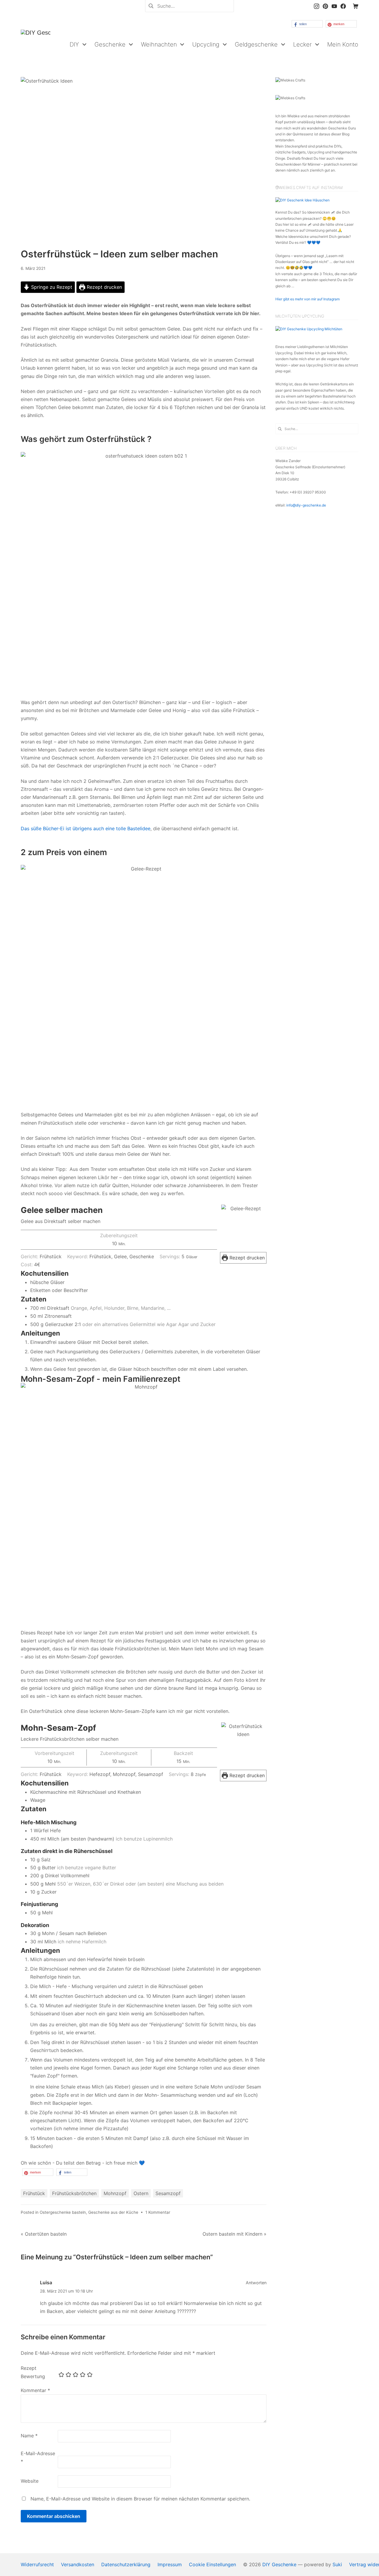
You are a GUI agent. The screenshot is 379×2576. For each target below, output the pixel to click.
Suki (337, 2564)
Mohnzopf (115, 2193)
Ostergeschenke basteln (63, 2212)
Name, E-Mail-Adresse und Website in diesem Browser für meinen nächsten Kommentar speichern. (140, 2499)
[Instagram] (317, 6)
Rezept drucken (104, 287)
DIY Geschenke (279, 2564)
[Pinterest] (325, 6)
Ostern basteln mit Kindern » (235, 2234)
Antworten (256, 2283)
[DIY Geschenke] (36, 44)
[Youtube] (334, 6)
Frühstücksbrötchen (74, 2193)
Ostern (141, 2193)
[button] (307, 24)
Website (30, 2481)
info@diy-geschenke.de (306, 505)
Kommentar (35, 2390)
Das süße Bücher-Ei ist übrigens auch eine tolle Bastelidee (86, 828)
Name (29, 2436)
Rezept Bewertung (33, 2372)
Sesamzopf (168, 2193)
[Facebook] (343, 6)
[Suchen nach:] (189, 5)
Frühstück (34, 2193)
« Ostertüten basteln (44, 2234)
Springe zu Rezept (51, 287)
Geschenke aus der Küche (113, 2212)
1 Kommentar (158, 2212)
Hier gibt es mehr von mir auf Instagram (307, 299)
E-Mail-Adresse (38, 2457)
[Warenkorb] (356, 6)
